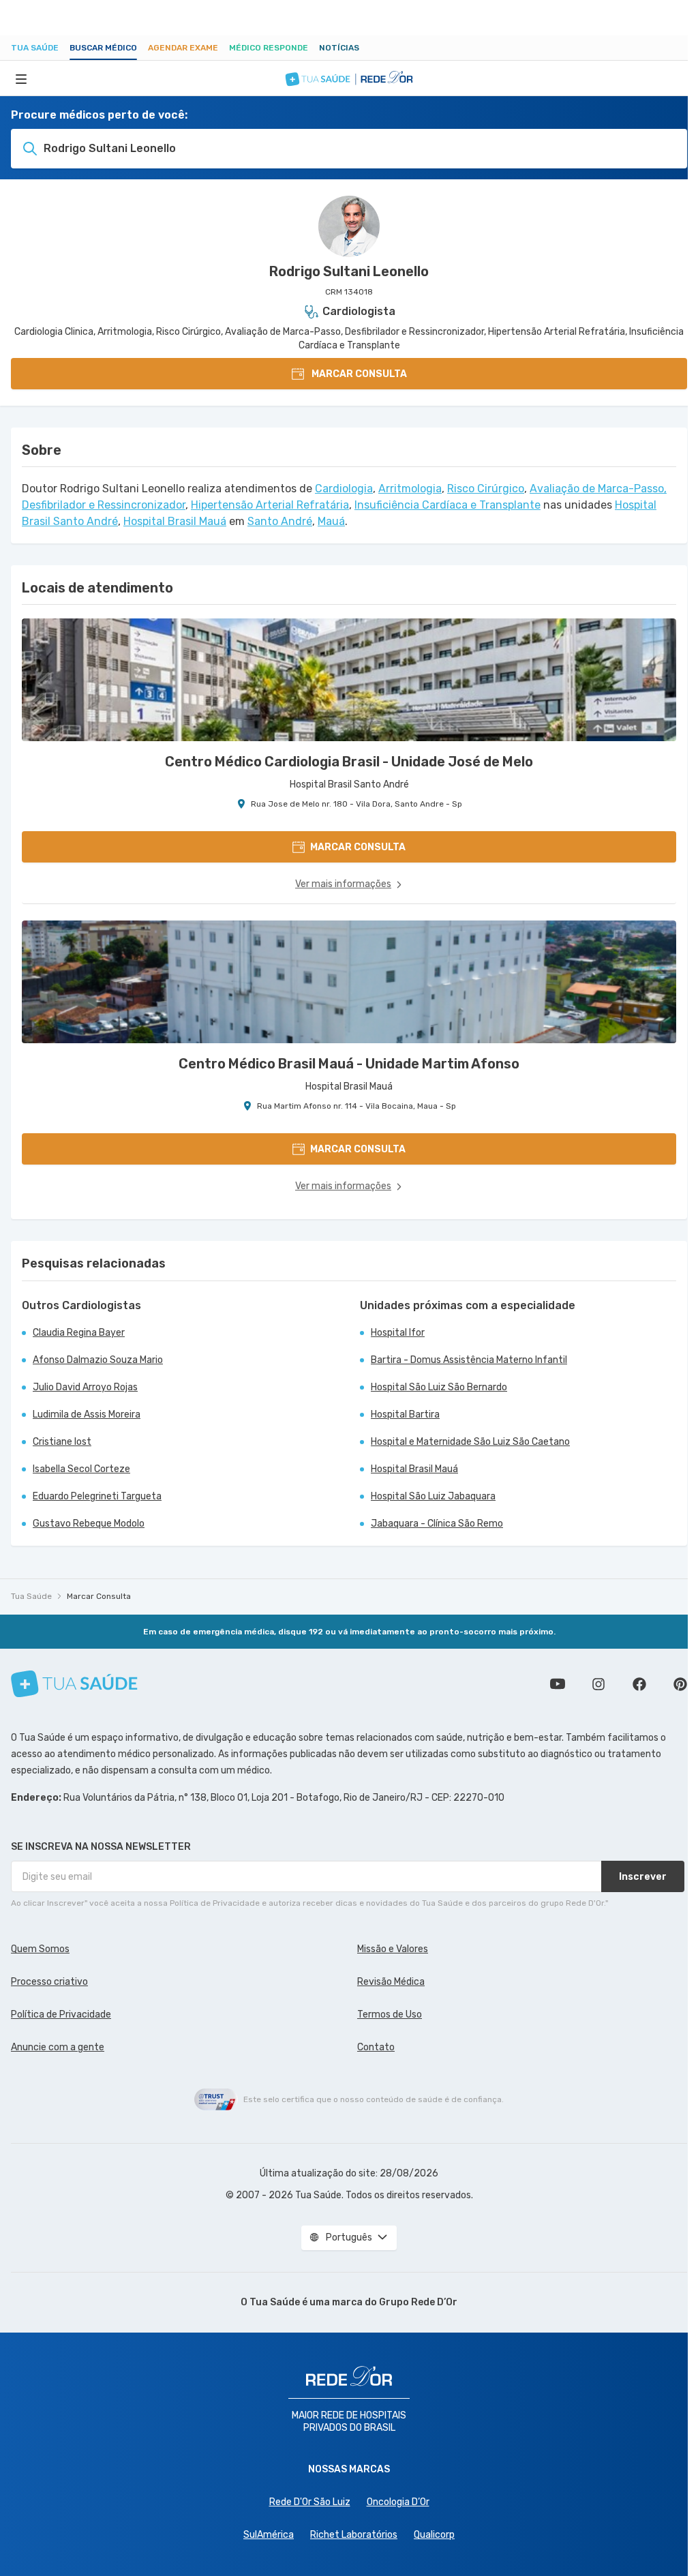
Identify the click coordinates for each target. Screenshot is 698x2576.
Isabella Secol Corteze (81, 1469)
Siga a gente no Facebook (639, 1684)
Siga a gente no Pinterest (680, 1684)
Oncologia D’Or (398, 2502)
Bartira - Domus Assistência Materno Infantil (469, 1360)
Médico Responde (269, 48)
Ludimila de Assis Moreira (87, 1414)
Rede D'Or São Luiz (310, 2502)
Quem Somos (40, 1949)
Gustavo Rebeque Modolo (89, 1524)
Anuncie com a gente (58, 2047)
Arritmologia (410, 489)
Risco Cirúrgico (486, 489)
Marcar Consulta (99, 1596)
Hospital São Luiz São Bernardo (439, 1387)
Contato (376, 2047)
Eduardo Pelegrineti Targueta (97, 1496)
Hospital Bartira (405, 1414)
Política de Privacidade (61, 2015)
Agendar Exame (183, 48)
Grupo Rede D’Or (418, 2302)
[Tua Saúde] (74, 1684)
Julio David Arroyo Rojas (85, 1387)
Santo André (280, 521)
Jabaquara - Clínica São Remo (437, 1524)
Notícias (339, 48)
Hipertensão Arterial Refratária (270, 505)
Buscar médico (103, 48)
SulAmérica (269, 2535)
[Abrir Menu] (21, 78)
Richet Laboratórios (354, 2535)
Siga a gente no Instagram (598, 1684)
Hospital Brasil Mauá (175, 521)
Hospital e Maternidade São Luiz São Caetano (470, 1442)
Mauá (331, 521)
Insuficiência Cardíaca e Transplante (447, 505)
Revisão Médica (391, 1982)
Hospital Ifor (398, 1333)
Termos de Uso (390, 2015)
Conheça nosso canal (558, 1684)
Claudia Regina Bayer (79, 1333)
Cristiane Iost (62, 1442)
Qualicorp (434, 2535)
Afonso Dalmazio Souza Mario (98, 1360)
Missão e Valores (393, 1949)
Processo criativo (49, 1982)
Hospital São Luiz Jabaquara (433, 1496)
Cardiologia (344, 489)
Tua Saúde (35, 48)
